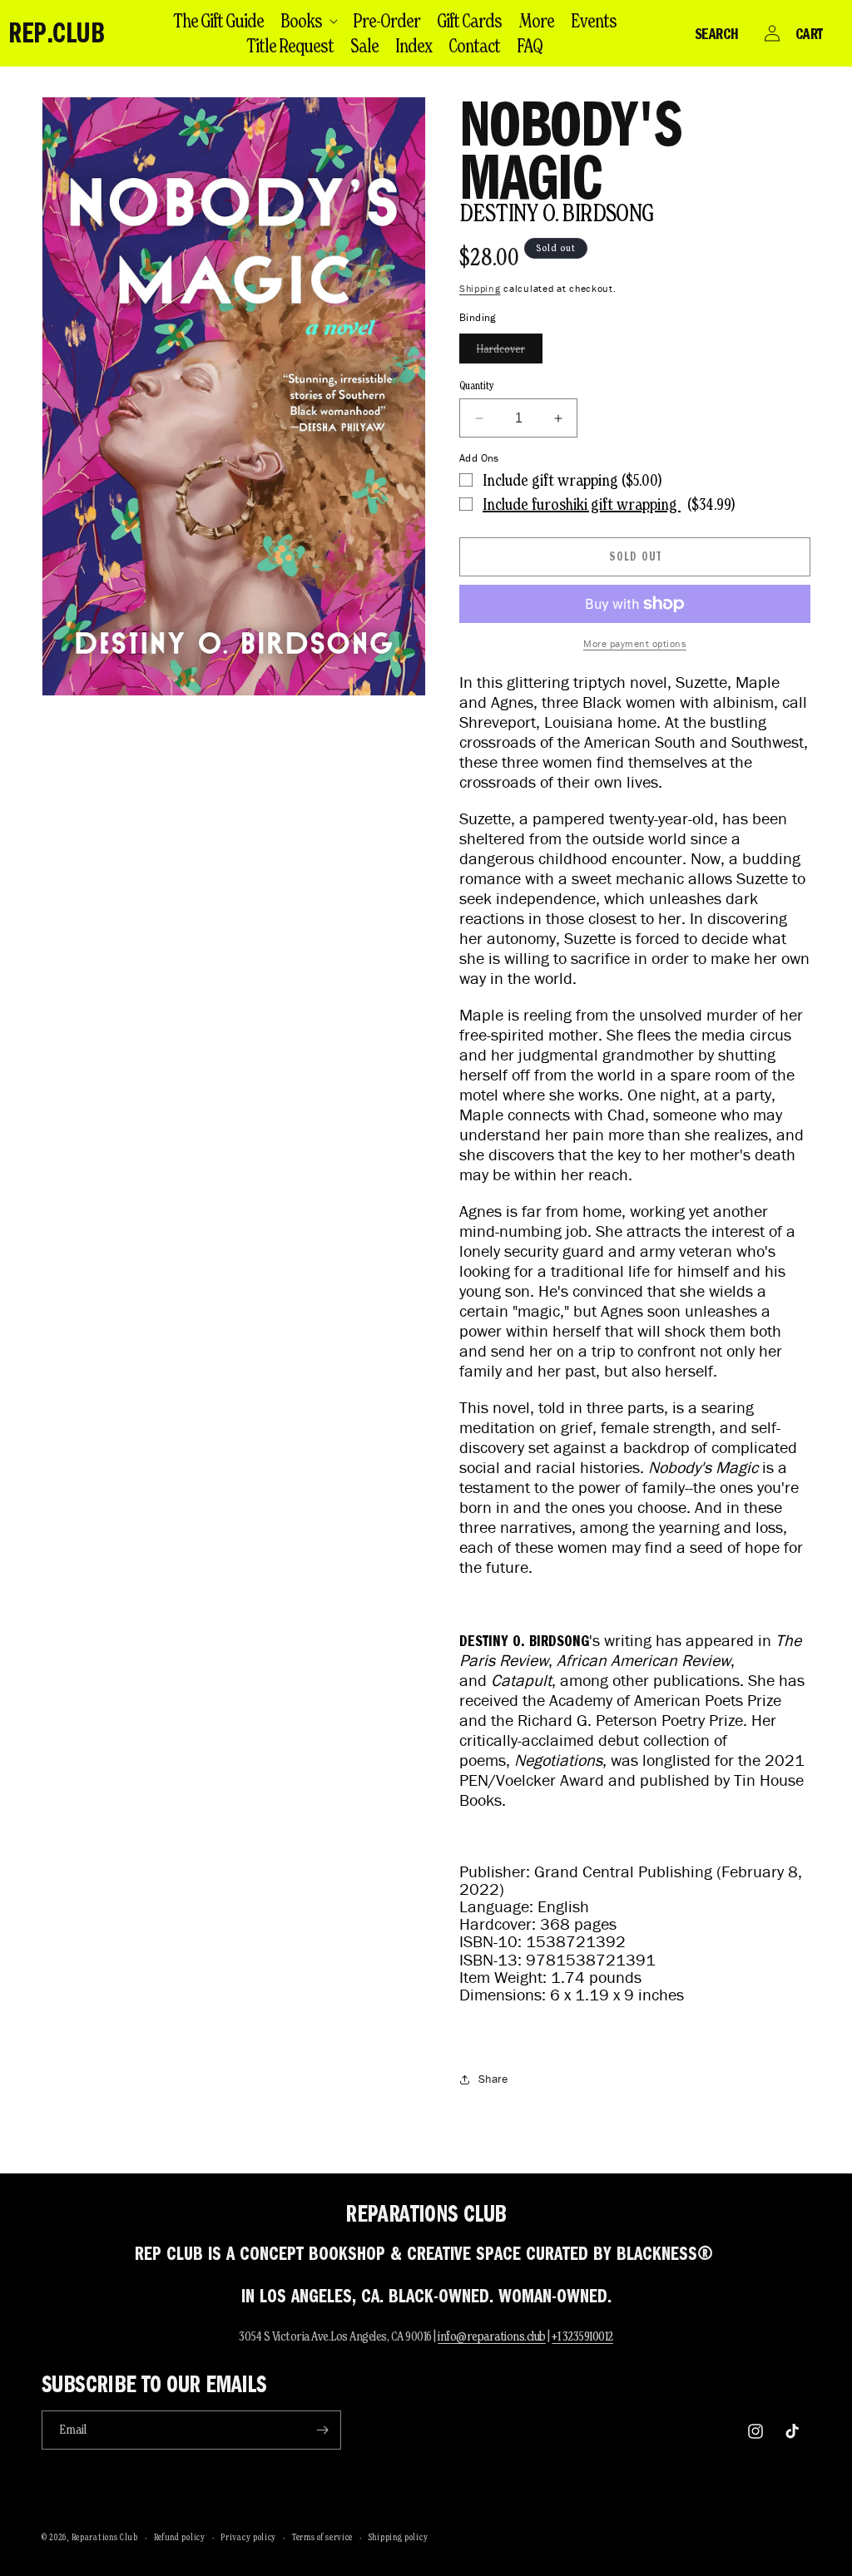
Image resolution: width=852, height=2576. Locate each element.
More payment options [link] (635, 643)
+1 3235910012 (582, 2336)
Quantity (477, 386)
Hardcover (510, 352)
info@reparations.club (492, 2336)
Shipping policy (399, 2537)
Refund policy (180, 2537)
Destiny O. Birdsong (557, 213)
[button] (308, 21)
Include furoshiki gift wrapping (582, 504)
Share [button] (493, 2079)
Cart (809, 33)
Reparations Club (105, 2537)
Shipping (480, 288)
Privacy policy (248, 2537)
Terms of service (322, 2537)
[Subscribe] (322, 2430)
